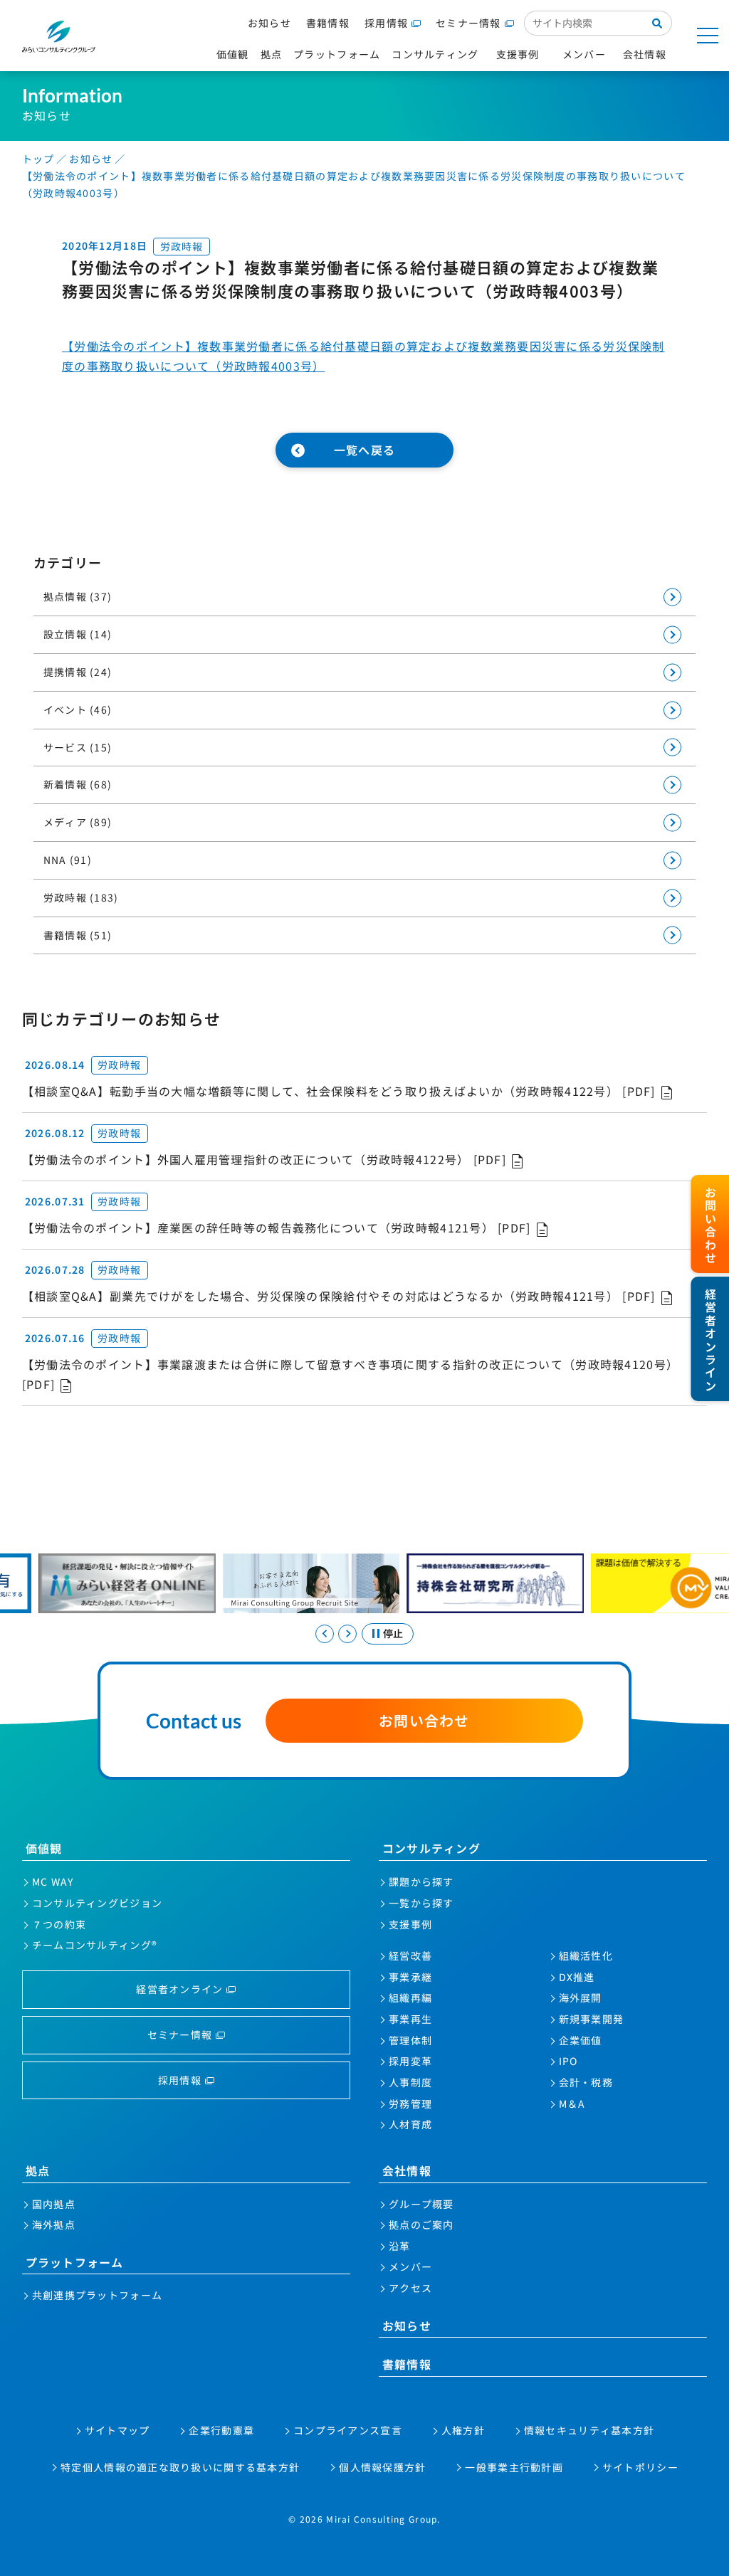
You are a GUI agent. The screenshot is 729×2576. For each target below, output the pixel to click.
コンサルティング (431, 1848)
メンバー (410, 2266)
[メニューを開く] (708, 36)
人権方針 (463, 2430)
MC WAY (53, 1881)
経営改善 (410, 1955)
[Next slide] (347, 1634)
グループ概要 (421, 2204)
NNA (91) (68, 860)
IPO (568, 2061)
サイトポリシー (640, 2467)
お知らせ (269, 23)
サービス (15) (78, 747)
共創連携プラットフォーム (97, 2295)
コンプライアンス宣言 (348, 2430)
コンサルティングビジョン (97, 1903)
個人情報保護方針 (382, 2467)
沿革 (400, 2246)
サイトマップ (117, 2430)
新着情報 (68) (78, 784)
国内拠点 (54, 2204)
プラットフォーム (75, 2262)
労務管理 (410, 2103)
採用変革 (410, 2061)
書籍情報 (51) (78, 935)
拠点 (38, 2170)
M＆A (572, 2103)
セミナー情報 (468, 23)
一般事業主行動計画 (514, 2467)
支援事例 (410, 1924)
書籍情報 (328, 23)
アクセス (410, 2288)
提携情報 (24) (78, 672)
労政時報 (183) (81, 897)
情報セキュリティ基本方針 (589, 2430)
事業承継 (410, 1977)
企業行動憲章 (221, 2430)
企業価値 (581, 2040)
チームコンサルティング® (95, 1945)
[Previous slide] (325, 1634)
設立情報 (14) (78, 634)
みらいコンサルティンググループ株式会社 (59, 37)
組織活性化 (586, 1955)
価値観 (44, 1848)
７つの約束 (59, 1924)
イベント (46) (78, 709)
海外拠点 (54, 2224)
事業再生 (410, 2019)
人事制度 (410, 2082)
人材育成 (410, 2124)
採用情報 (386, 23)
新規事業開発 (592, 2019)
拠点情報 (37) (78, 596)
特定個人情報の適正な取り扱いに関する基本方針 (180, 2467)
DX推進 (577, 1977)
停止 (393, 1633)
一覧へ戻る (364, 450)
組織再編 (410, 1997)
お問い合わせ (424, 1720)
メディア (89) (78, 822)
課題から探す (421, 1881)
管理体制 (410, 2040)
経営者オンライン (179, 1989)
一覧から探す (421, 1903)
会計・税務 (586, 2082)
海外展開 (581, 1997)
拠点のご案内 (421, 2224)
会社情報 (407, 2170)
